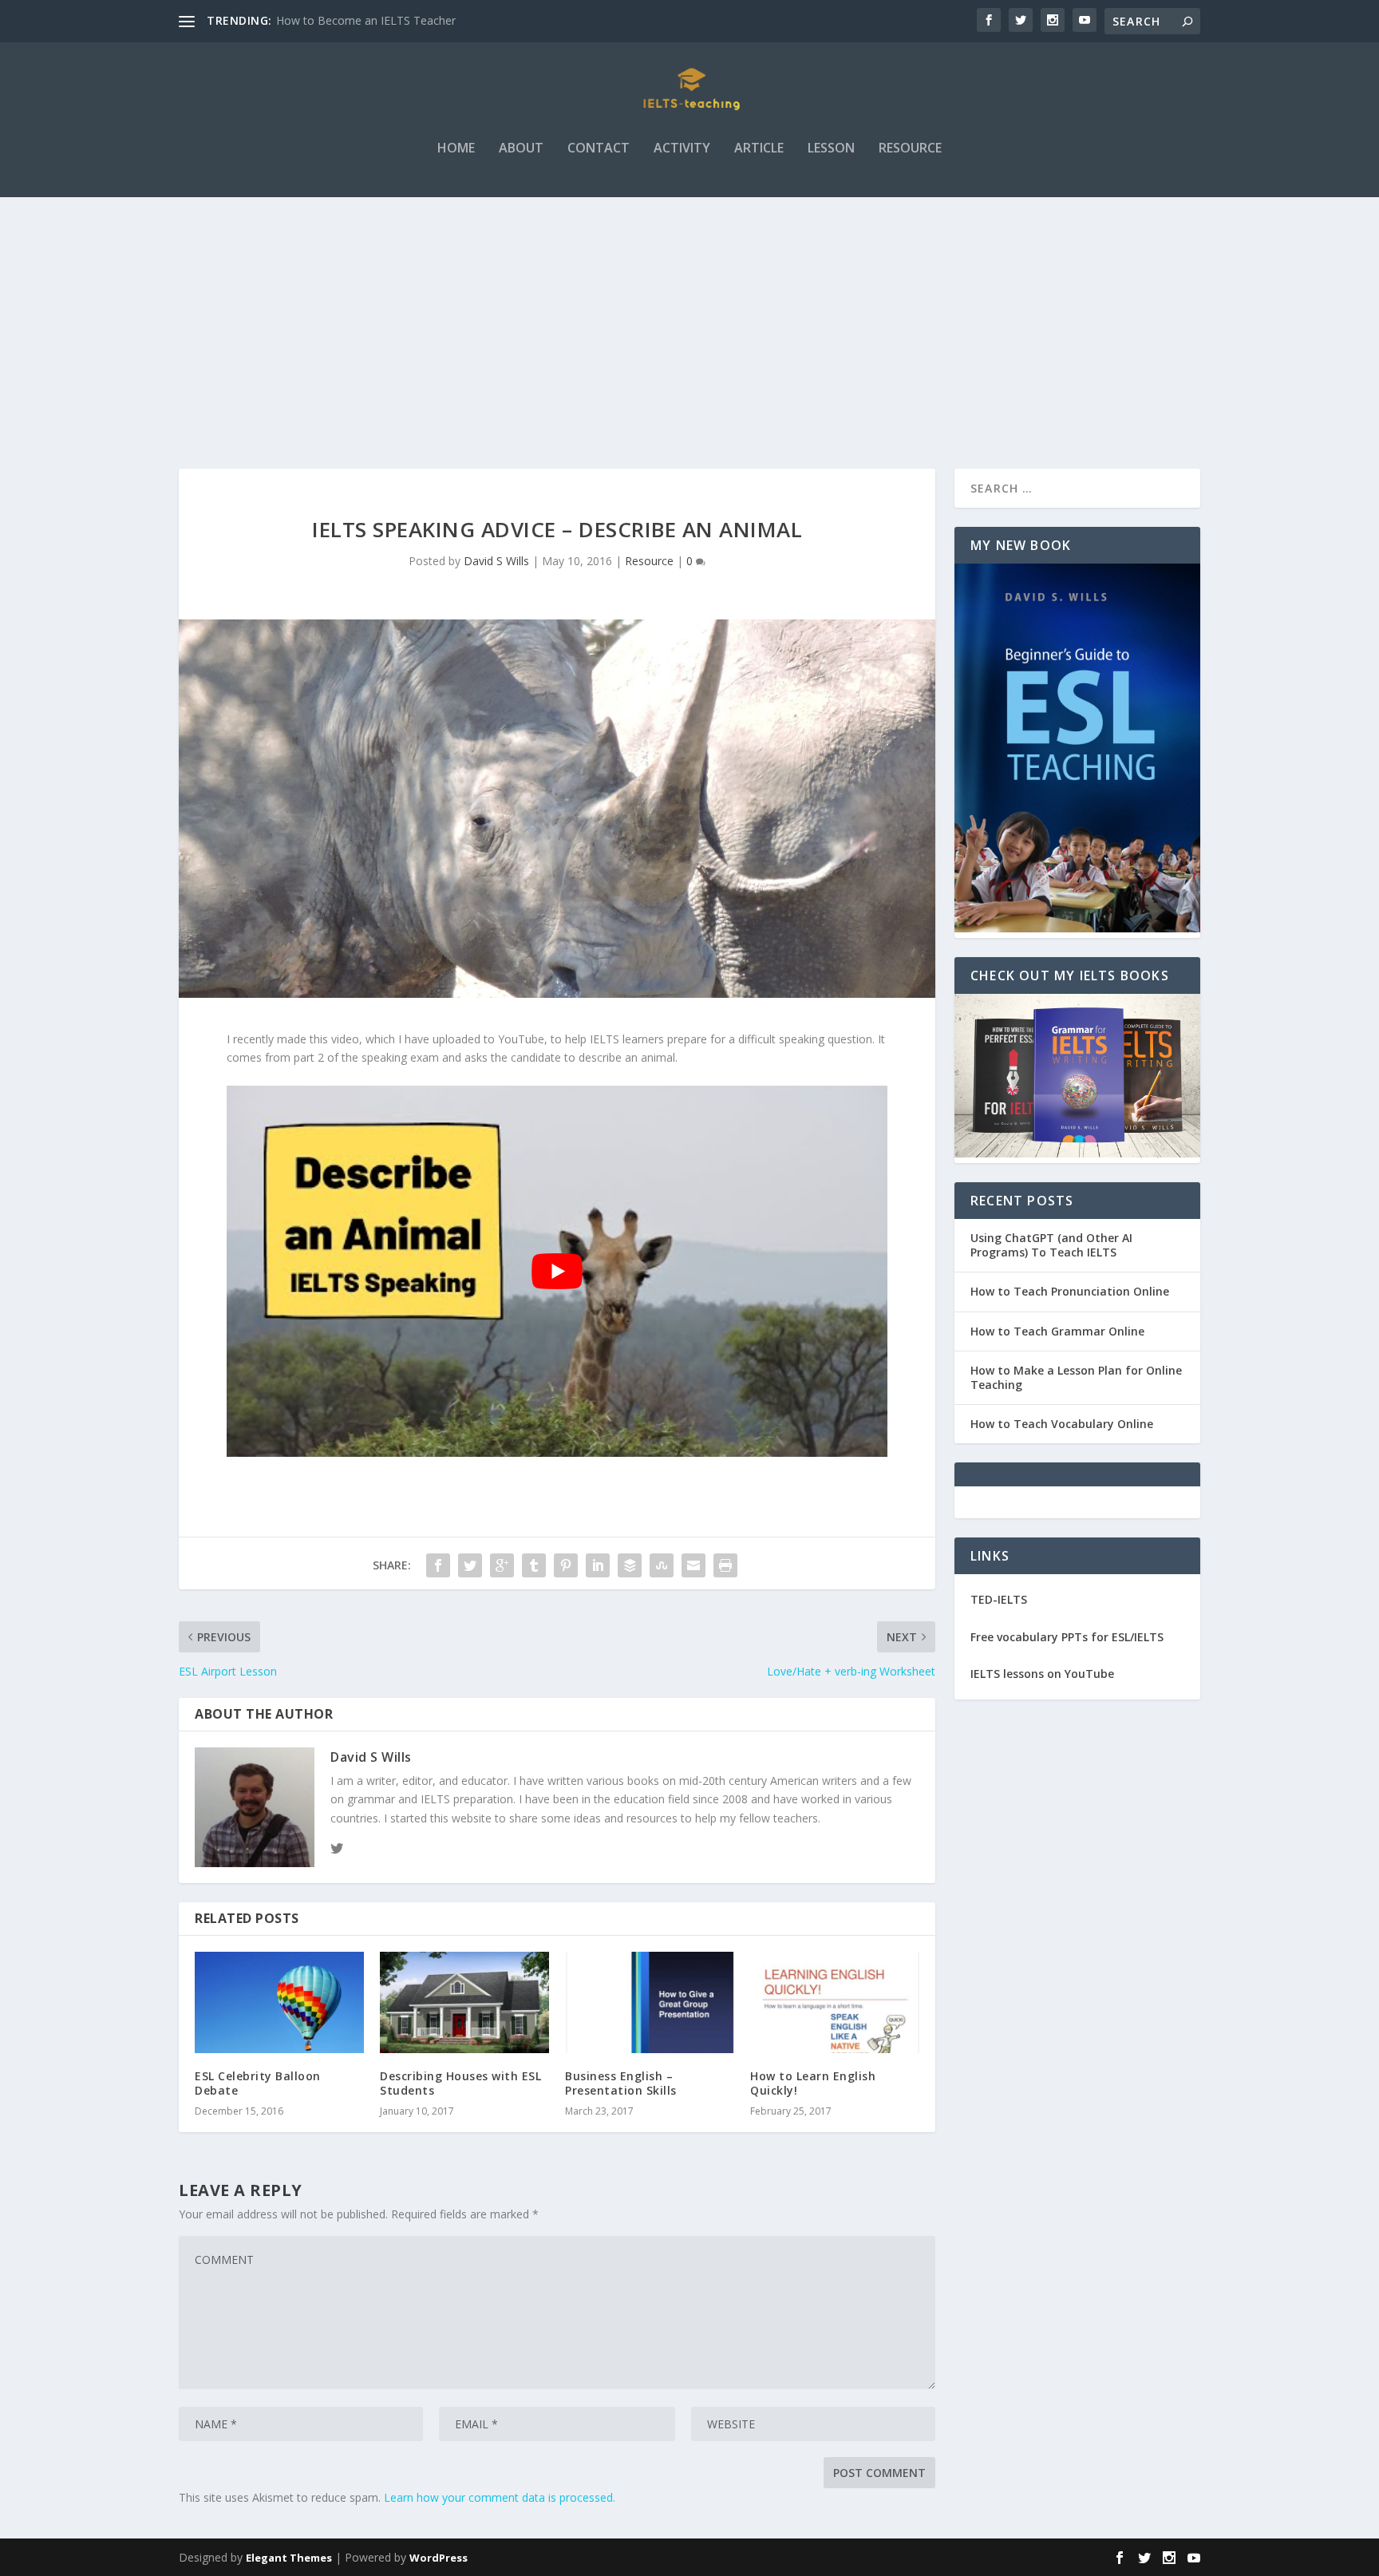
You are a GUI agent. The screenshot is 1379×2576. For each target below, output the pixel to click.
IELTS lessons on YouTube (1042, 1674)
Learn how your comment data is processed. (500, 2497)
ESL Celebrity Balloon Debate (258, 2083)
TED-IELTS (999, 1599)
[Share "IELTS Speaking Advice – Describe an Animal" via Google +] (502, 1565)
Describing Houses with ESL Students (460, 2083)
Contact (599, 149)
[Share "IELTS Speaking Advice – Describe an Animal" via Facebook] (438, 1565)
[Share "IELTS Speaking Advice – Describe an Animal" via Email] (693, 1565)
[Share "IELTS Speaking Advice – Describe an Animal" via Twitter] (470, 1565)
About (521, 149)
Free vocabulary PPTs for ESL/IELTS (1067, 1637)
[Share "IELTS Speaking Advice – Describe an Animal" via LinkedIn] (598, 1565)
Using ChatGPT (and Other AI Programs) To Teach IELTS (1051, 1245)
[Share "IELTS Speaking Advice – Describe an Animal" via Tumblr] (534, 1565)
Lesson (831, 149)
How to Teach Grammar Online (1057, 1331)
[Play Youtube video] (557, 1272)
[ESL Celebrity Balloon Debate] (279, 2002)
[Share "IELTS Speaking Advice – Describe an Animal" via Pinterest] (566, 1565)
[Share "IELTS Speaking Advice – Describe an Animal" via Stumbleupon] (662, 1565)
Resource (910, 149)
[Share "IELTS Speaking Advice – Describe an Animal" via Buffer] (630, 1565)
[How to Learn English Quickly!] (835, 2002)
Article (759, 149)
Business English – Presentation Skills (621, 2083)
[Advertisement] (689, 317)
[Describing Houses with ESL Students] (464, 2002)
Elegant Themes (289, 2558)
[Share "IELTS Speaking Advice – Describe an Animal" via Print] (725, 1565)
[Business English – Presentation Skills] (650, 2002)
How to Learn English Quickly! (813, 2083)
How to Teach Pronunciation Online (1070, 1291)
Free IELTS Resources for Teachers (367, 20)
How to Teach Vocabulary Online (1062, 1424)
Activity (682, 149)
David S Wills (496, 561)
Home (456, 149)
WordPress (439, 2558)
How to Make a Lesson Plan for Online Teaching (1076, 1377)
